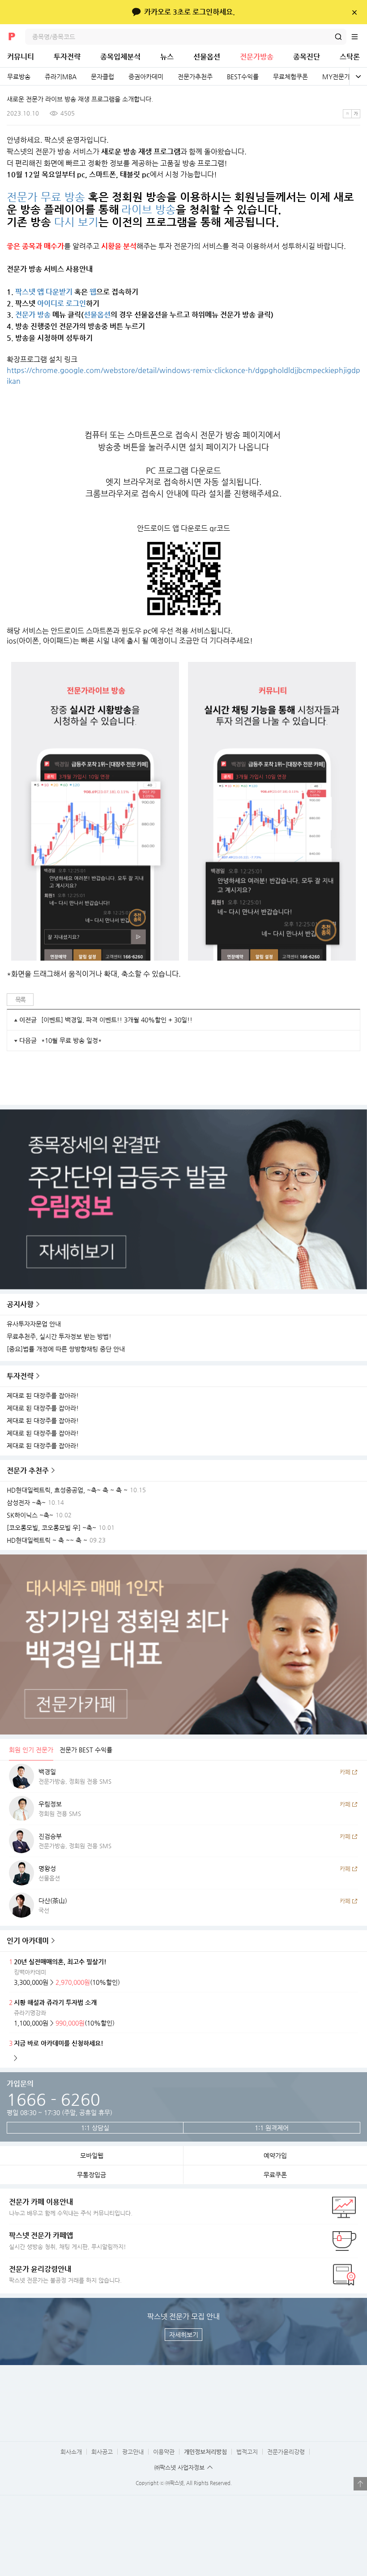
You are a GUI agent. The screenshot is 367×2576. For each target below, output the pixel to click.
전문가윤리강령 (286, 2452)
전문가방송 (257, 57)
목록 (20, 1000)
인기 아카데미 (28, 1941)
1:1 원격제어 (272, 2128)
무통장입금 (92, 2175)
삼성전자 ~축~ (26, 1503)
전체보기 (358, 77)
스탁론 (350, 57)
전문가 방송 (33, 315)
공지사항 (20, 1304)
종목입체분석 (120, 57)
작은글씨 (347, 114)
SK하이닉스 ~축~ (30, 1515)
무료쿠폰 (275, 2175)
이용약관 (164, 2452)
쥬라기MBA (61, 77)
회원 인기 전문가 (31, 1750)
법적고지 (247, 2452)
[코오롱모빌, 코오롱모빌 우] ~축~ (51, 1528)
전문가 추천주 (28, 1470)
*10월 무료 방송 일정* (71, 1040)
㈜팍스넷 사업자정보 (179, 2467)
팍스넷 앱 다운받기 (44, 292)
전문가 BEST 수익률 (86, 1750)
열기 (360, 2484)
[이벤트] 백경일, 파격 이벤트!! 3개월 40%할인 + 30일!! (117, 1020)
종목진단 (307, 57)
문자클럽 (102, 77)
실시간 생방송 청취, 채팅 (68, 2241)
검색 (338, 37)
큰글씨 (356, 114)
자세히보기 (184, 2335)
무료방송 (19, 77)
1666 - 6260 (53, 2099)
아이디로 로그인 (62, 303)
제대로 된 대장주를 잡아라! (43, 1396)
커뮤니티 (21, 57)
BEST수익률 (243, 77)
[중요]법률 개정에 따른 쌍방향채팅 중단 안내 (66, 1349)
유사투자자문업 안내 (34, 1324)
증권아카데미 (146, 77)
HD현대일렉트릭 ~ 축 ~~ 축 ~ (47, 1540)
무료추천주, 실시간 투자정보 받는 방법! (59, 1337)
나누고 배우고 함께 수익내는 (71, 2207)
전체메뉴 (359, 37)
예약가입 (275, 2155)
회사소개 (71, 2452)
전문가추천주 (195, 77)
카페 (345, 1772)
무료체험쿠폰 (290, 77)
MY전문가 (336, 77)
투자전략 (67, 57)
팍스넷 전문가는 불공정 (65, 2274)
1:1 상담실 (95, 2128)
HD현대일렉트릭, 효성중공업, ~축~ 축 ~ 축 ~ (67, 1490)
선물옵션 (207, 57)
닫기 (354, 12)
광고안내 (133, 2452)
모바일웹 (92, 2155)
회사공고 (102, 2452)
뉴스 (167, 57)
